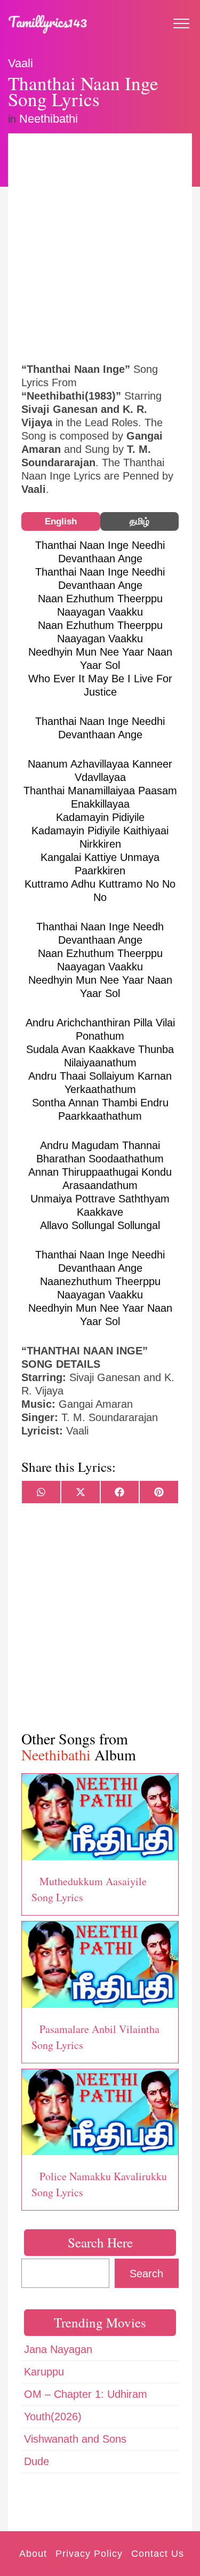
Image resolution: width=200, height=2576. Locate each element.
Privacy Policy (89, 2554)
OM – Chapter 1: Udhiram (86, 2394)
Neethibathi (49, 119)
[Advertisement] (100, 247)
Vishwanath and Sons (75, 2439)
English (61, 521)
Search (146, 2274)
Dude (37, 2461)
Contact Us (158, 2554)
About (33, 2554)
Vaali (21, 63)
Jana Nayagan (58, 2349)
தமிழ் (139, 521)
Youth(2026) (53, 2417)
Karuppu (44, 2372)
